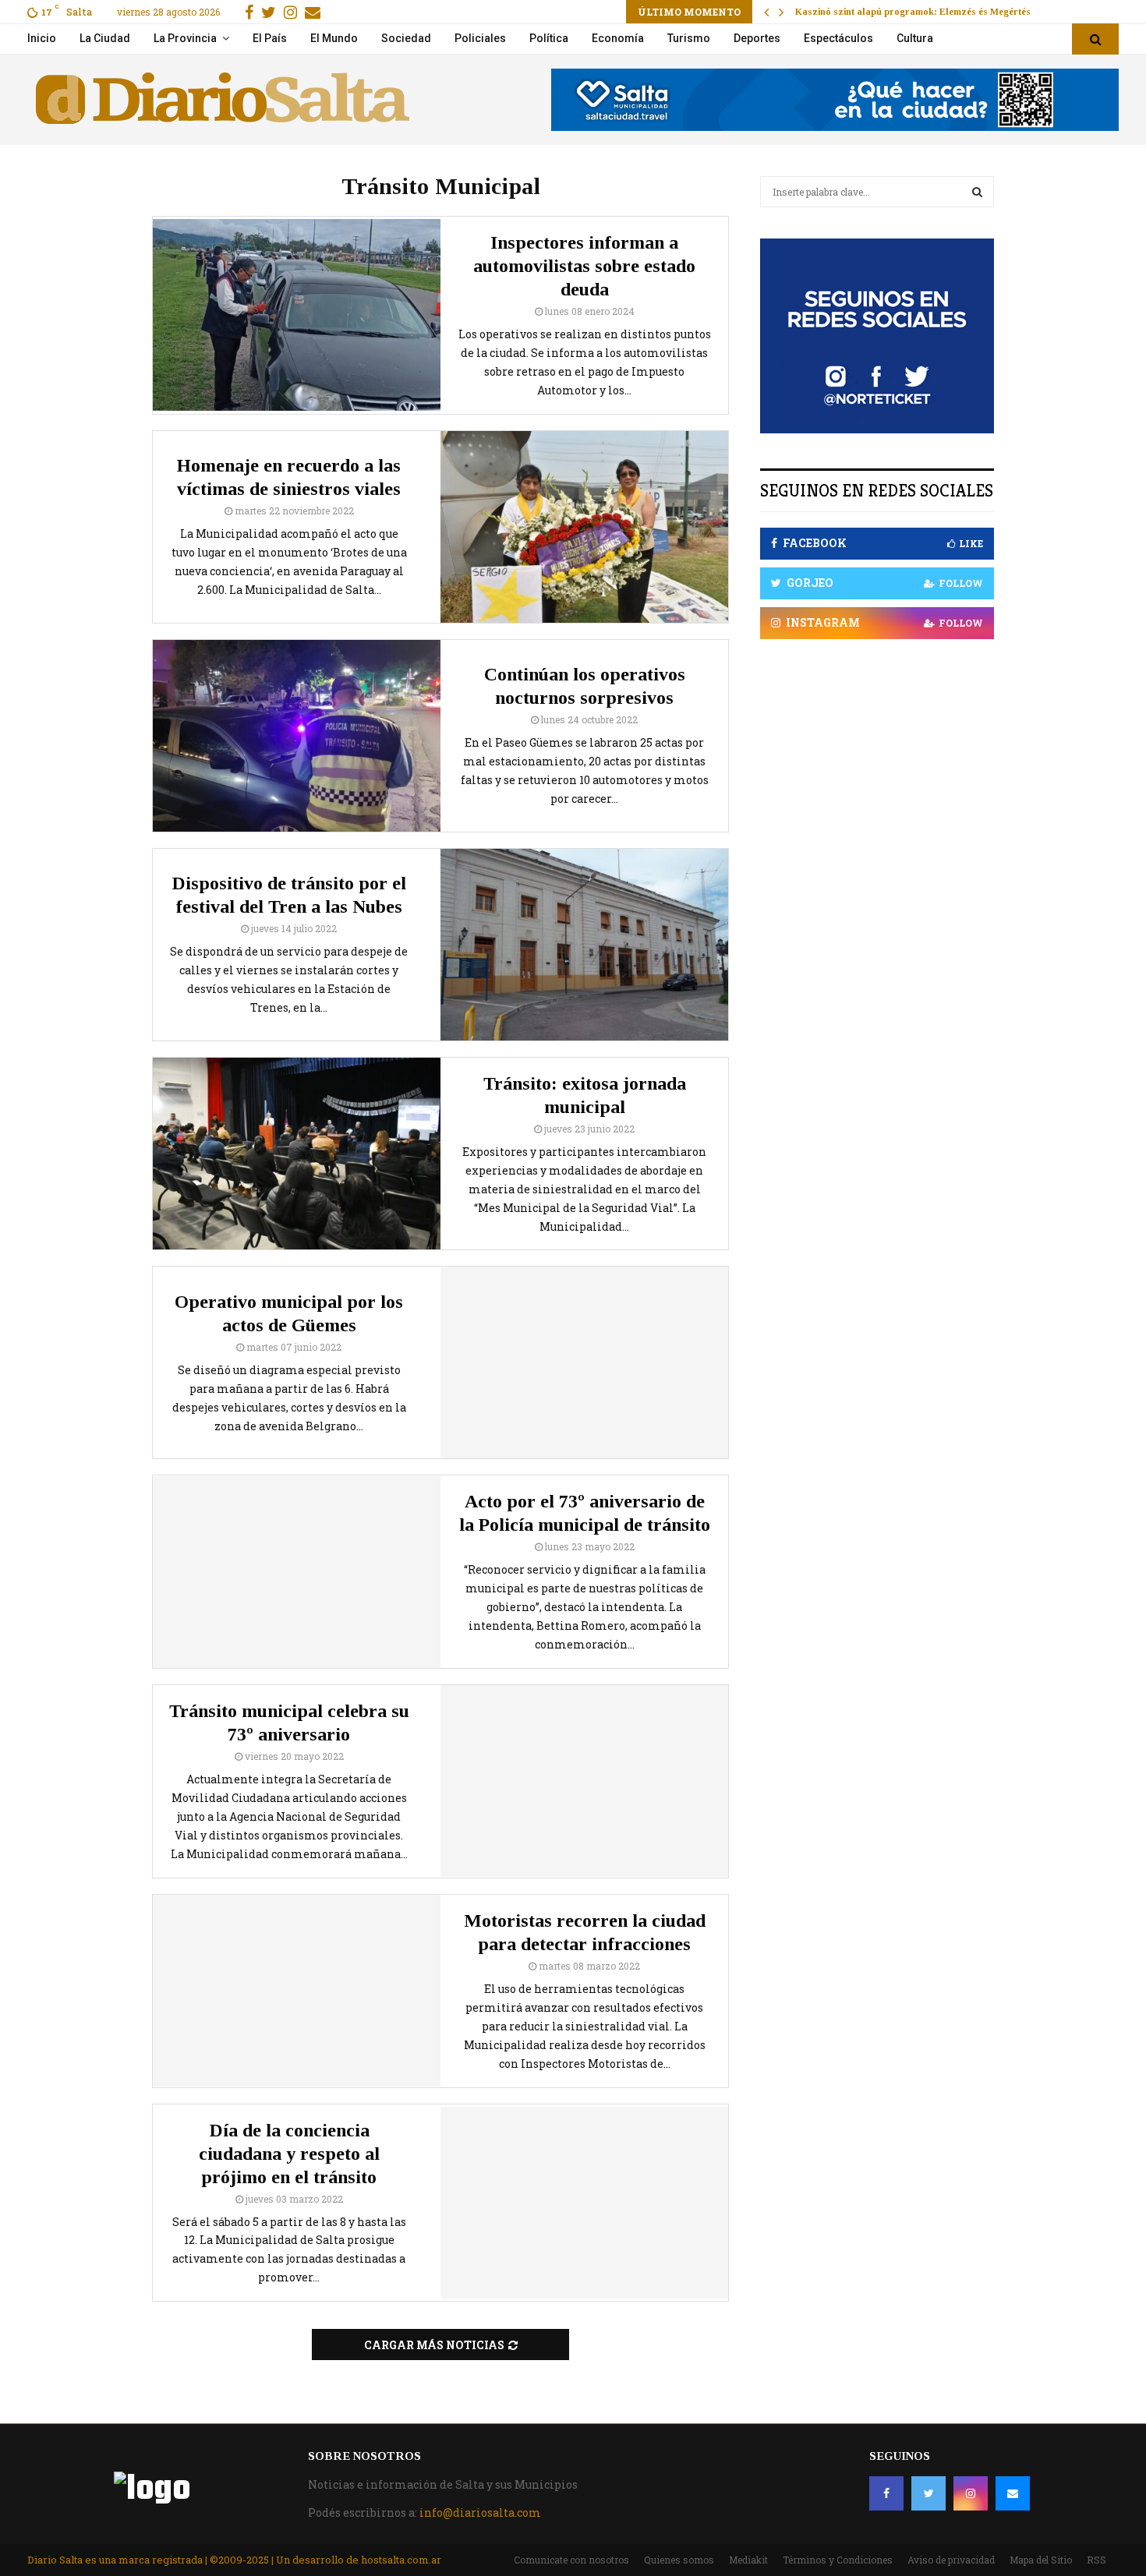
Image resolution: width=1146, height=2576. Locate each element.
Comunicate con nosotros (571, 2560)
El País (270, 38)
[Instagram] (971, 2493)
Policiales (480, 38)
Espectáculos (838, 38)
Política (549, 38)
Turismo (689, 38)
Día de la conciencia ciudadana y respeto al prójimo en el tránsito (289, 2154)
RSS (1096, 2560)
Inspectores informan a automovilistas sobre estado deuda (584, 266)
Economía (618, 38)
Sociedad (406, 38)
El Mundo (334, 38)
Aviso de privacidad (951, 2560)
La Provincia (185, 38)
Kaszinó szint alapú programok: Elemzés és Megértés (913, 12)
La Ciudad (105, 38)
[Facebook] (886, 2493)
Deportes (757, 38)
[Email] (1013, 2493)
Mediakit (748, 2560)
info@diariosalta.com (480, 2512)
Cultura (915, 38)
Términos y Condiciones (838, 2560)
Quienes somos (679, 2560)
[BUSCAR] (977, 192)
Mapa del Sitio (1041, 2560)
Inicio (42, 38)
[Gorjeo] (928, 2493)
